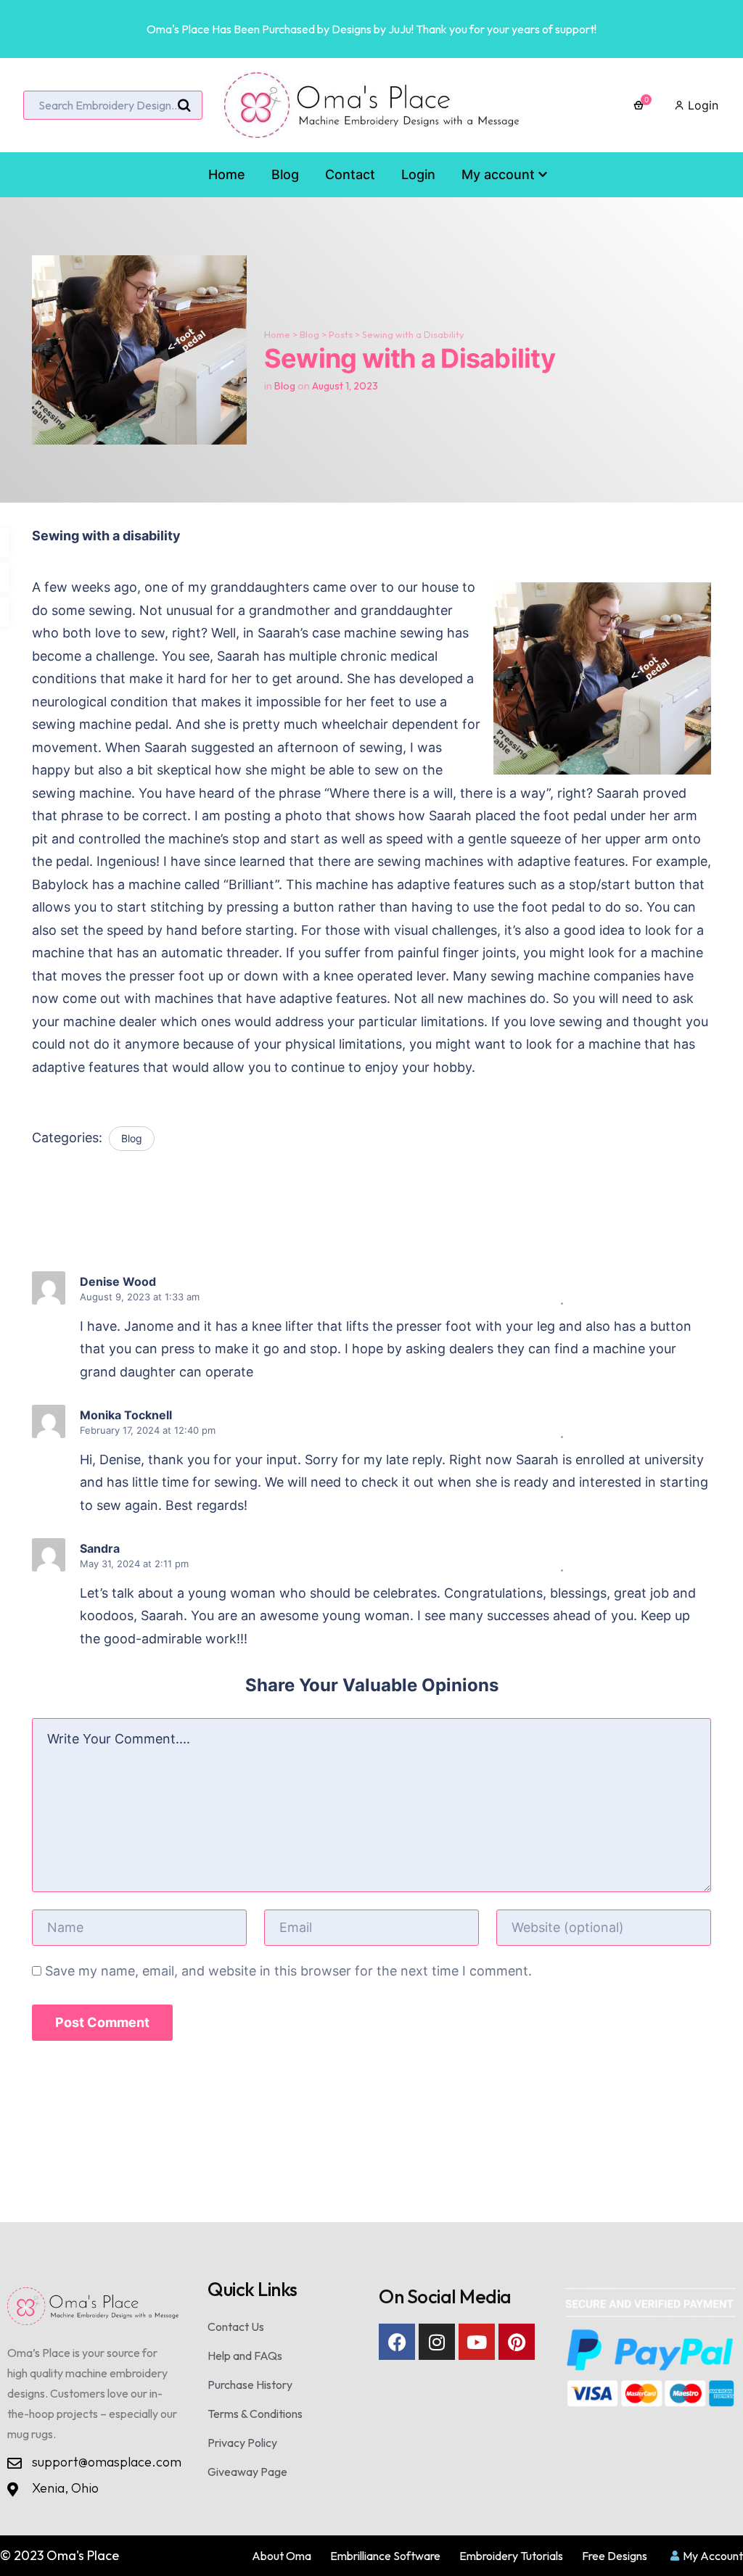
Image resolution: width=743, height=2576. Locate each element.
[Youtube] (477, 2342)
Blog (309, 334)
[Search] (184, 106)
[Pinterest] (517, 2342)
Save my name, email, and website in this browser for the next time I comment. (288, 1971)
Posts (341, 334)
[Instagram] (437, 2342)
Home (277, 334)
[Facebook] (397, 2342)
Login (701, 105)
